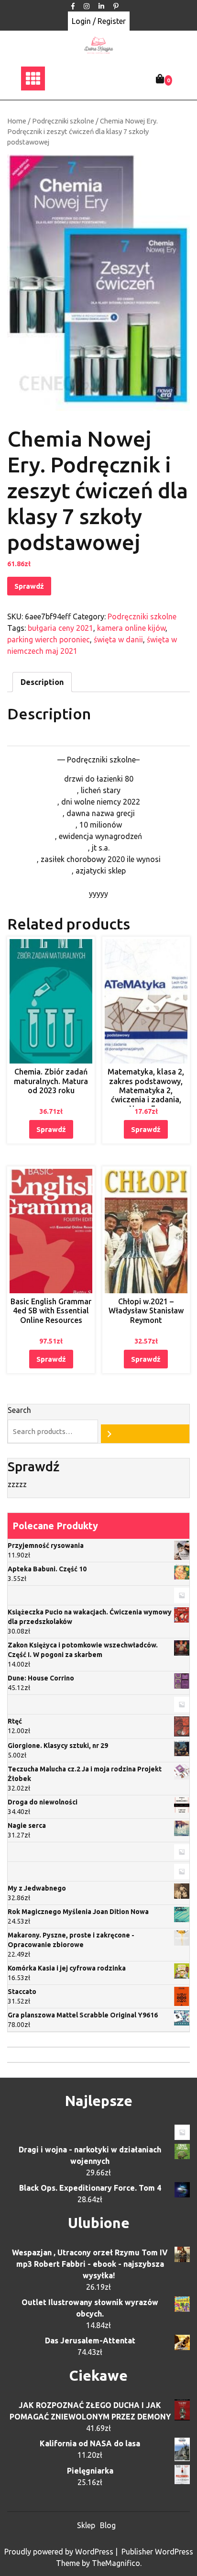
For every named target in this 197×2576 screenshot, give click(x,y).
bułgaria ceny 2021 (60, 628)
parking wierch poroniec (49, 639)
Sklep (86, 2525)
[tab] (42, 682)
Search (19, 1410)
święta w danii (118, 639)
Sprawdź (29, 586)
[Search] (145, 1434)
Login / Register (99, 21)
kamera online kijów (131, 628)
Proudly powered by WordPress (60, 2552)
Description (42, 682)
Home (17, 121)
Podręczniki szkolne (63, 121)
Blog (108, 2525)
